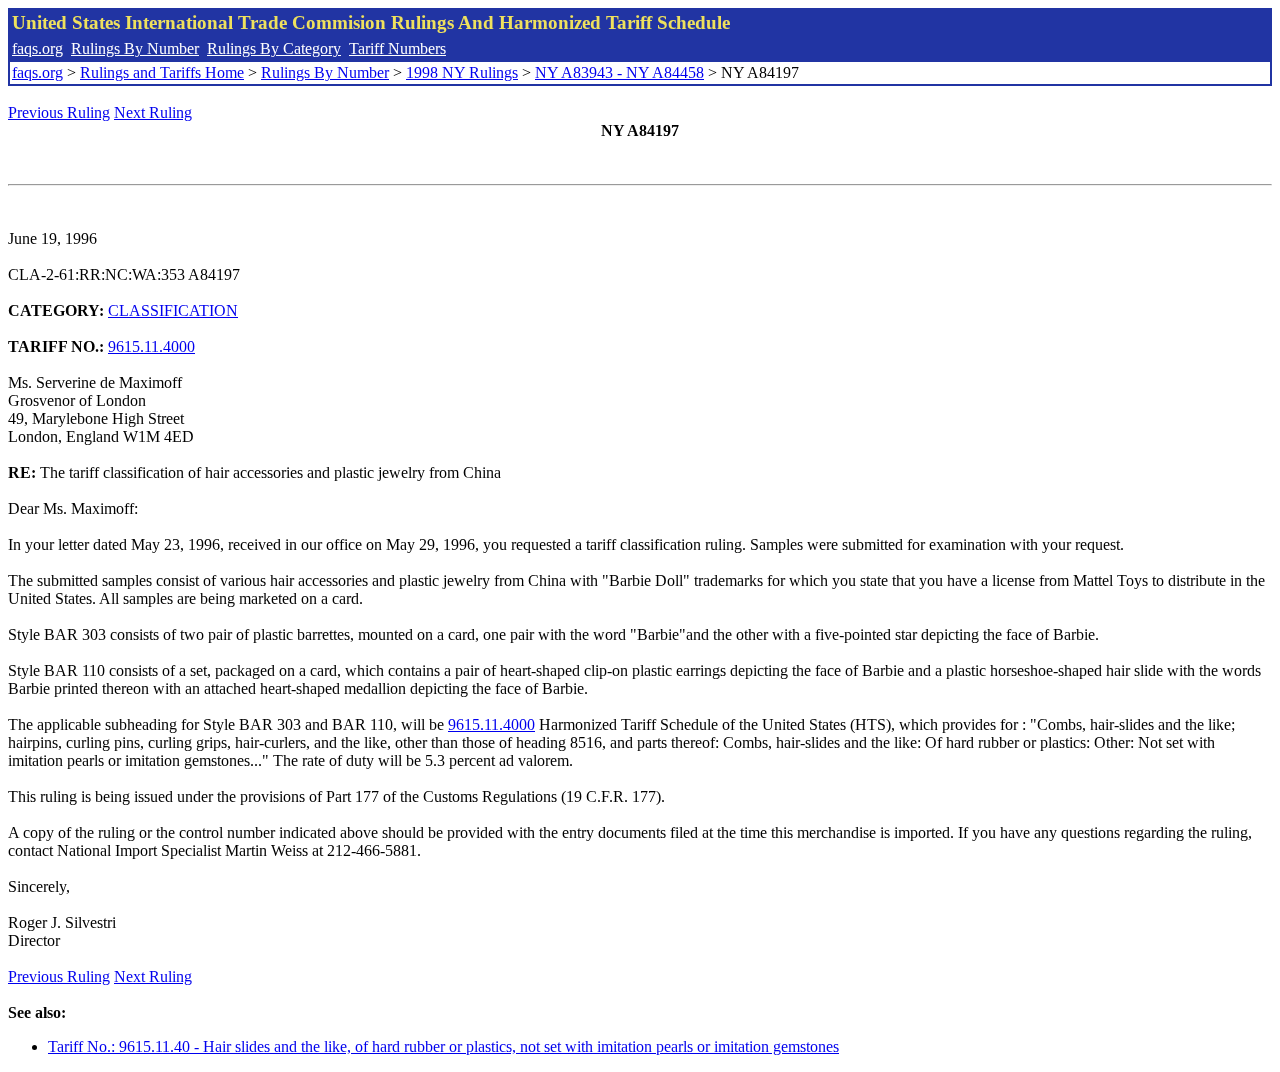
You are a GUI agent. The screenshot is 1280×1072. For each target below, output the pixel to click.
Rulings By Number (135, 48)
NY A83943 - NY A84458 (619, 72)
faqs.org (37, 48)
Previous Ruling (59, 112)
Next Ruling (153, 112)
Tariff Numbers (397, 48)
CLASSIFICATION (173, 310)
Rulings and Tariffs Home (162, 72)
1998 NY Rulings (462, 72)
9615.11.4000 (151, 346)
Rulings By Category (274, 48)
